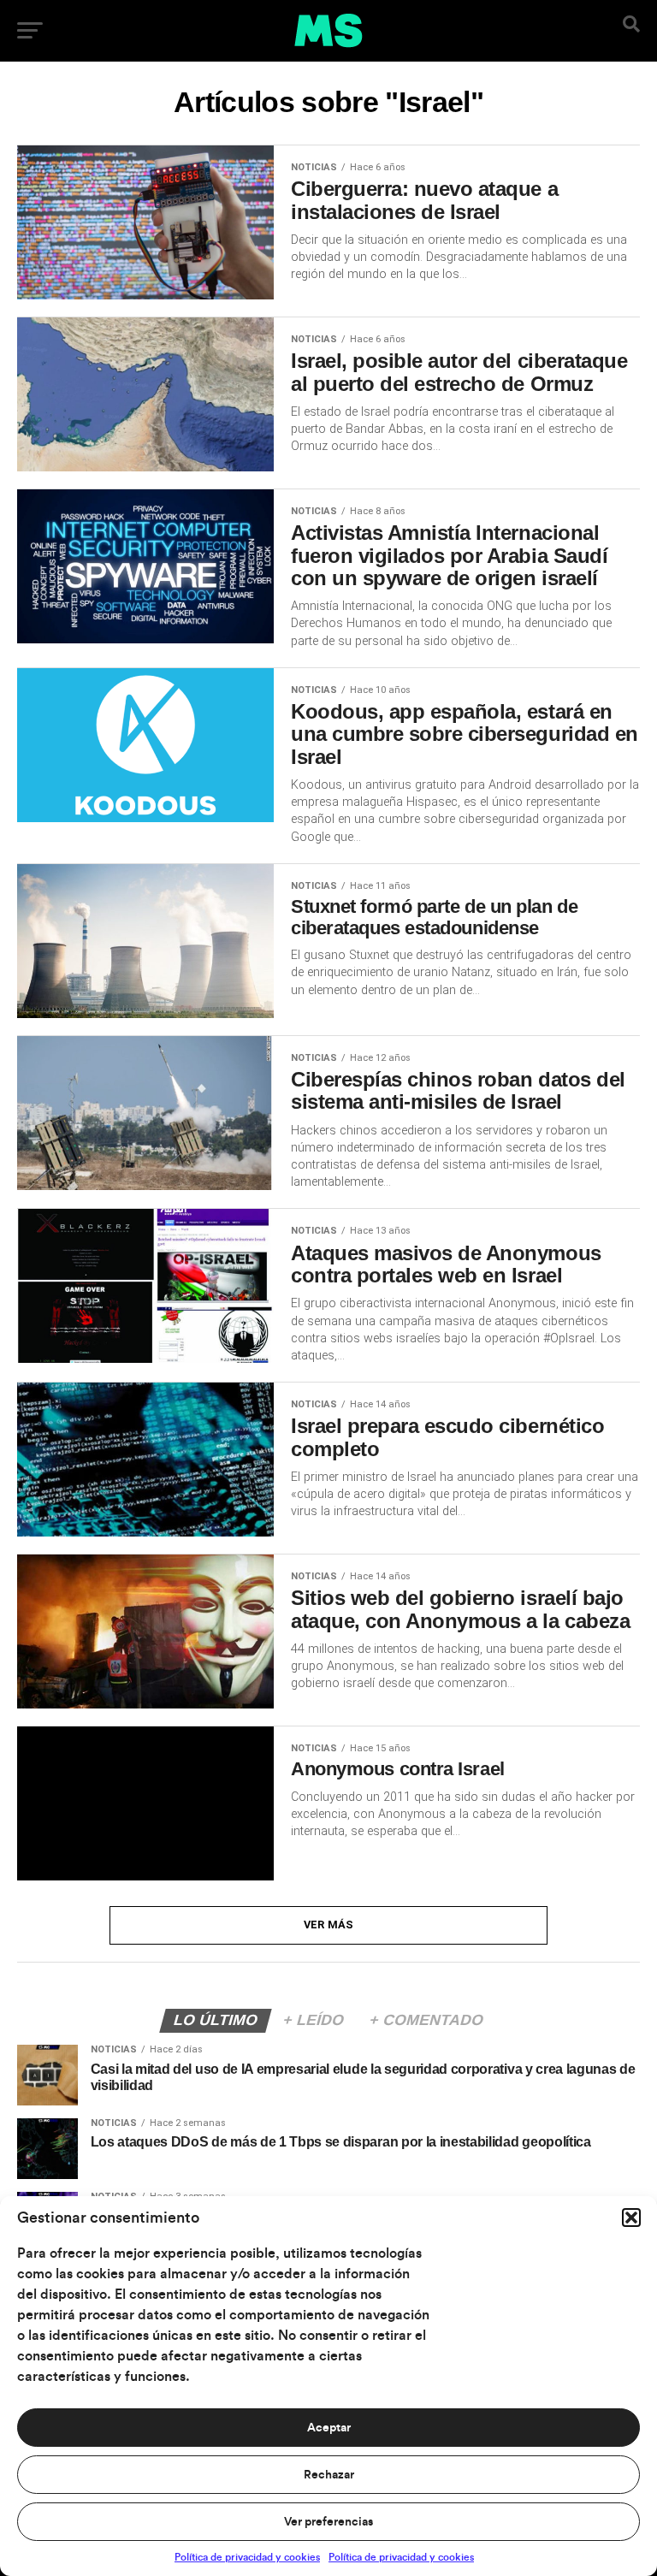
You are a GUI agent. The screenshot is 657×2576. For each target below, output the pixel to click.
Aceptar (329, 2428)
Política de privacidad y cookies (247, 2557)
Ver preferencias (328, 2522)
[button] (631, 2218)
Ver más (329, 1925)
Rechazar (329, 2475)
